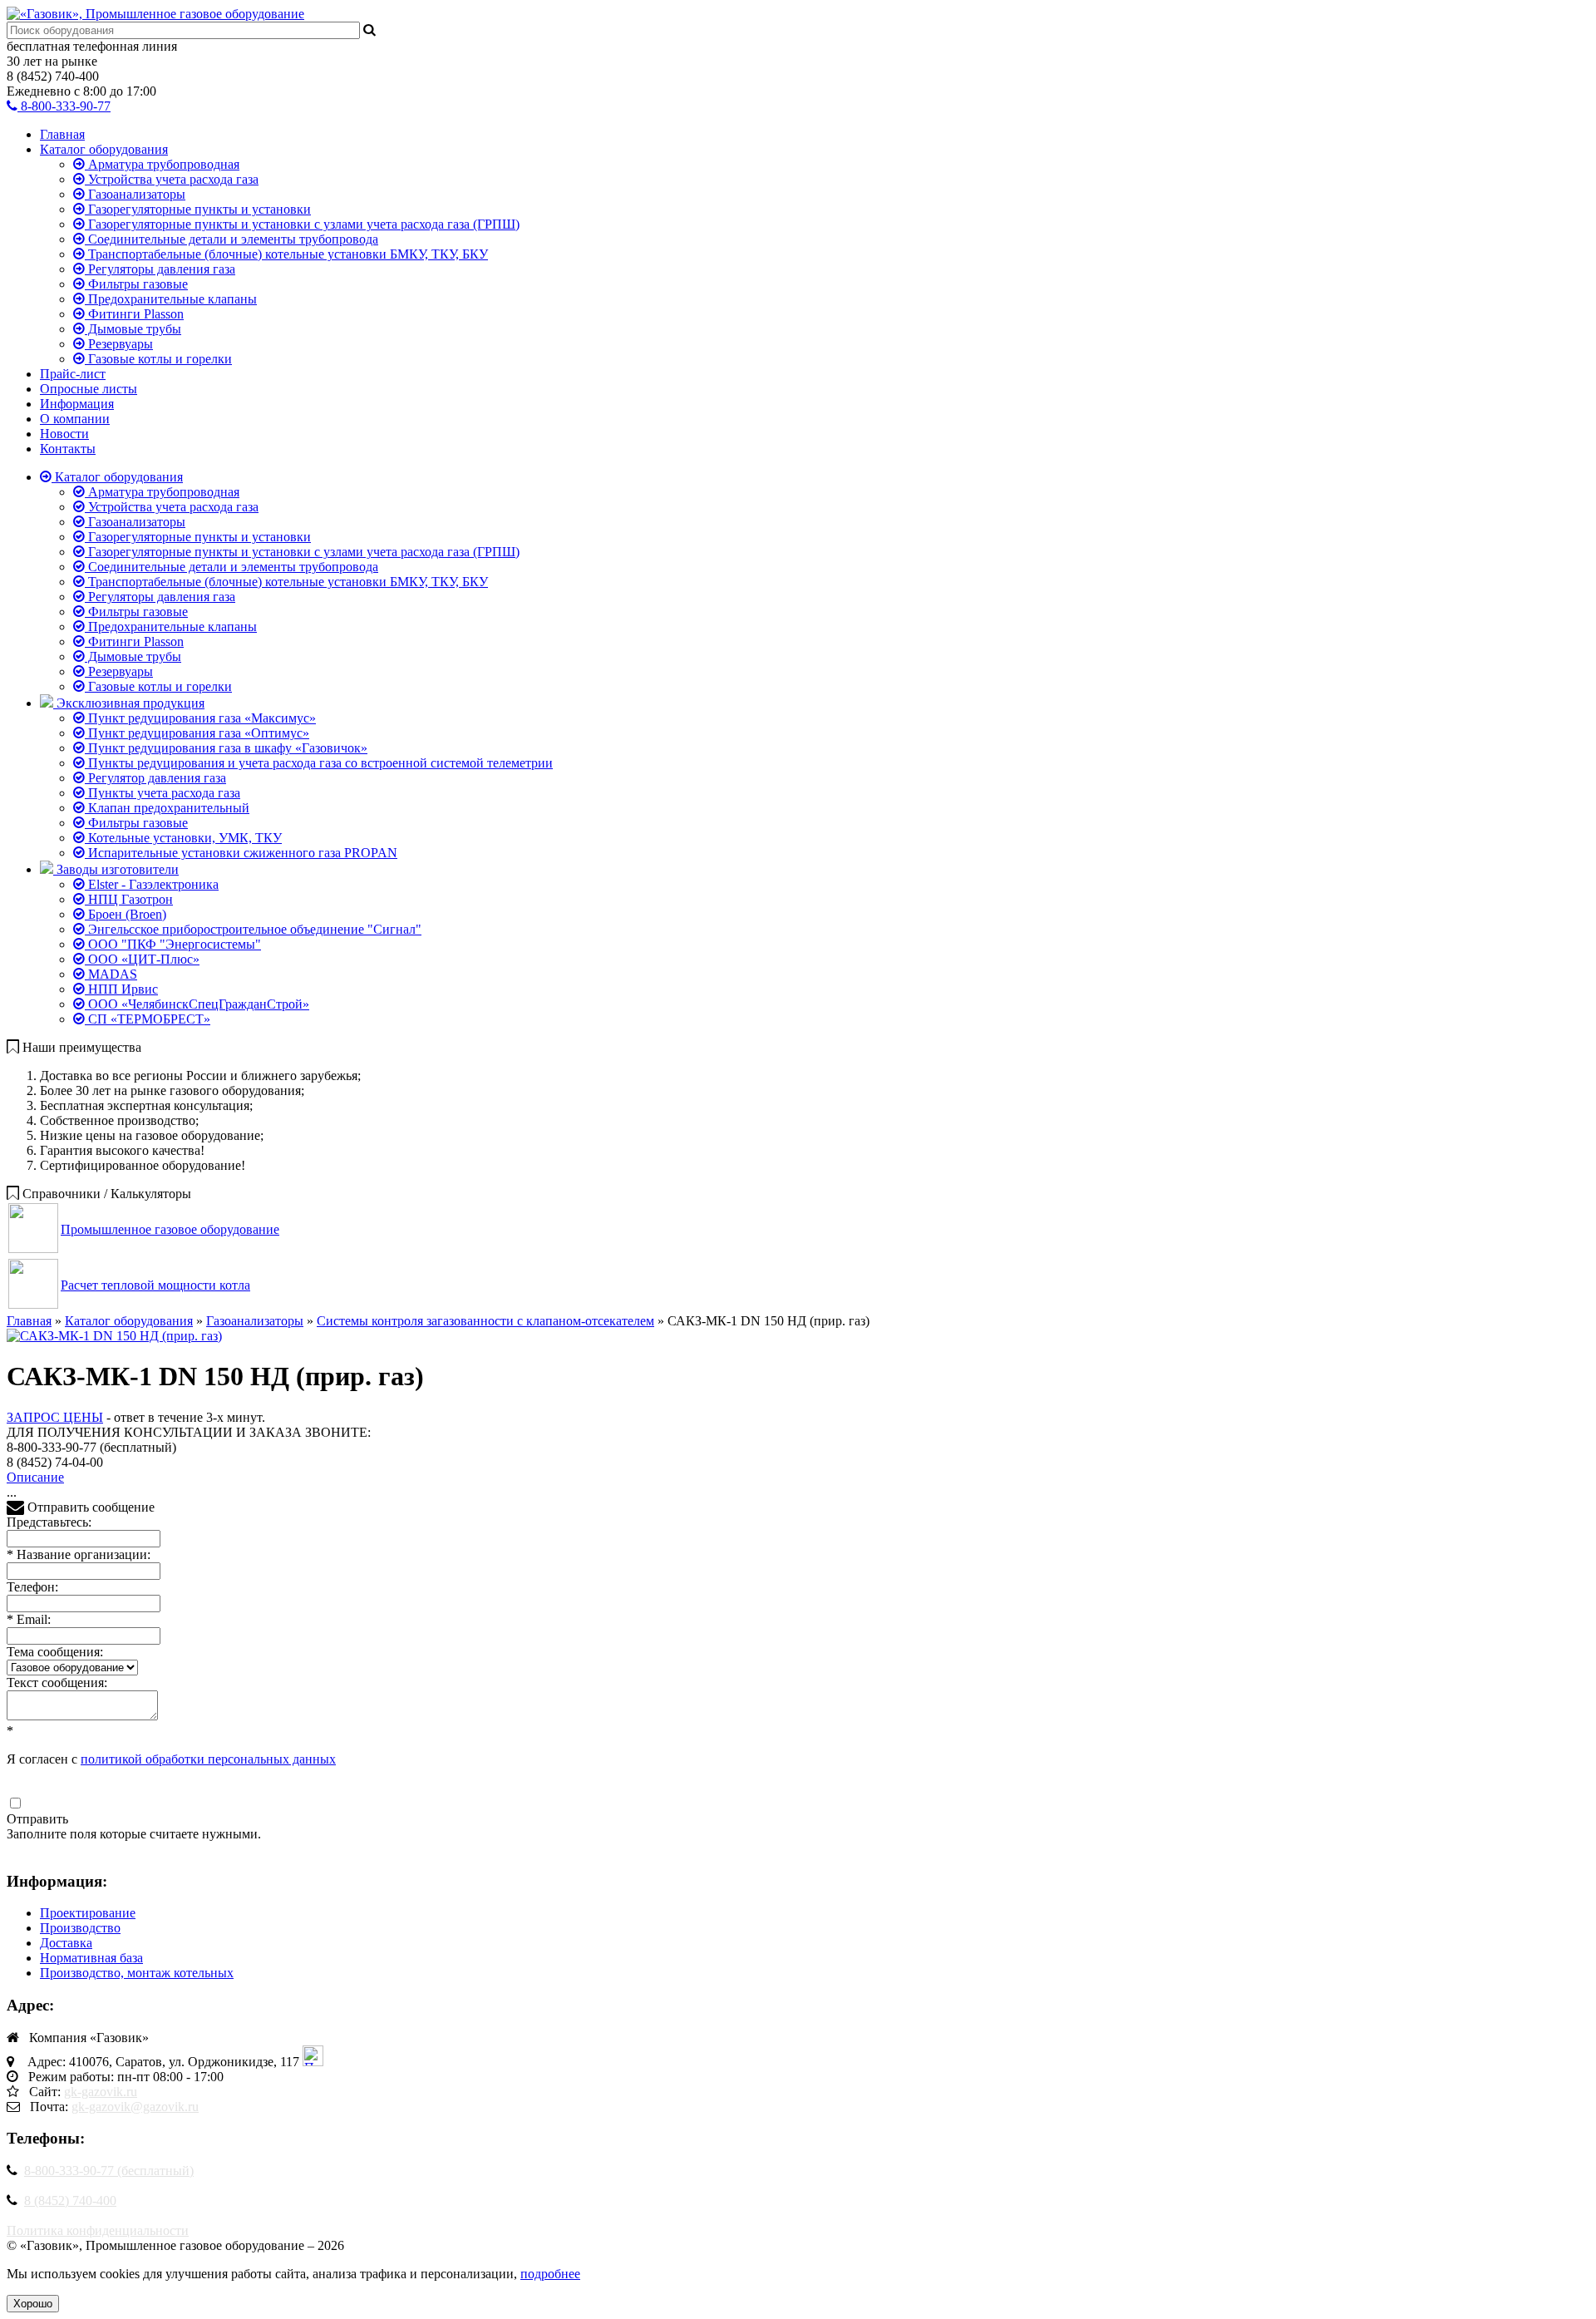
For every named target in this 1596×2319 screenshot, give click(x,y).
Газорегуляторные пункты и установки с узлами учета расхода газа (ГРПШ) (302, 224)
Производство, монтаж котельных (137, 1973)
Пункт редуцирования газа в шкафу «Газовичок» (226, 748)
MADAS (111, 974)
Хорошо (33, 2304)
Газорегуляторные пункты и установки (198, 209)
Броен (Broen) (126, 914)
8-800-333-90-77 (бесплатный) (109, 2171)
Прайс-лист (73, 374)
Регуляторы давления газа (160, 269)
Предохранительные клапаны (171, 299)
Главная (62, 134)
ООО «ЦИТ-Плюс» (142, 959)
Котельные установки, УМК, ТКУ (183, 838)
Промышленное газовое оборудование (170, 1229)
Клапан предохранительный (167, 808)
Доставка (66, 1943)
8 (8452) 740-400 (70, 2201)
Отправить (37, 1819)
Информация (77, 404)
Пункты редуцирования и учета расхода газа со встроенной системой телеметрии (319, 763)
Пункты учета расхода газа (163, 793)
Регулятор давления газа (155, 778)
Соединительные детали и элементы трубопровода (232, 239)
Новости (64, 434)
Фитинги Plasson (134, 314)
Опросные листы (89, 389)
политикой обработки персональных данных (208, 1759)
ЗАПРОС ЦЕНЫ (55, 1417)
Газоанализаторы (135, 194)
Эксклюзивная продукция (129, 703)
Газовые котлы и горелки (158, 359)
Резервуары (119, 344)
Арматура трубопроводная (162, 164)
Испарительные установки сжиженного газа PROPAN (241, 853)
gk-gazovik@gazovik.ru (135, 2107)
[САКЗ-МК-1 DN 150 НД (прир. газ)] (114, 1336)
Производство (80, 1928)
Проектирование (88, 1913)
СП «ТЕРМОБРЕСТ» (148, 1019)
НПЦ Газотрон (129, 899)
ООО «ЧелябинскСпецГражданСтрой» (197, 1004)
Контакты (68, 449)
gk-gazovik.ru (101, 2092)
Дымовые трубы (133, 329)
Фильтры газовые (136, 284)
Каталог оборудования (104, 149)
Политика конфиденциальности (98, 2230)
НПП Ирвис (121, 989)
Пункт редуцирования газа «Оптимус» (197, 733)
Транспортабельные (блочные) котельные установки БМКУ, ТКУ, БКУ (286, 254)
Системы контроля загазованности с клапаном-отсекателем (485, 1321)
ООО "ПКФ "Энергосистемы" (173, 944)
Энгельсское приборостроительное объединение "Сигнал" (253, 929)
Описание (35, 1477)
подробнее (550, 2274)
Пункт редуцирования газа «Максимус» (200, 718)
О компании (75, 419)
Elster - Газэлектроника (152, 884)
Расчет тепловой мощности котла (155, 1285)
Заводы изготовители (116, 869)
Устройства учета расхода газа (172, 179)
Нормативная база (91, 1958)
